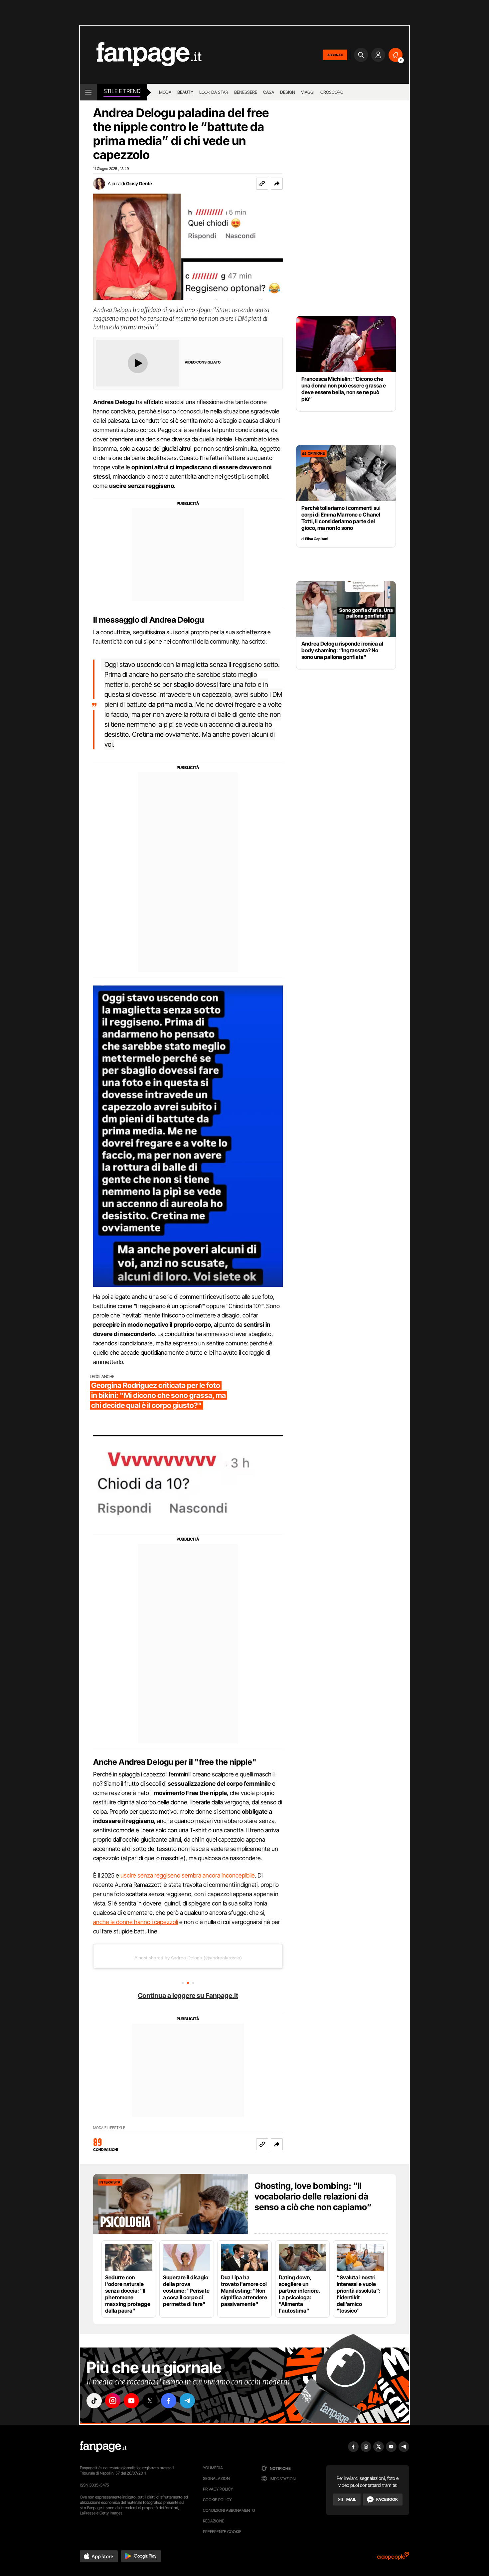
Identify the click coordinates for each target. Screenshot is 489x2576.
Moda (165, 92)
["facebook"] (169, 2401)
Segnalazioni (217, 2478)
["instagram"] (113, 2401)
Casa (269, 92)
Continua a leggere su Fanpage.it (188, 1996)
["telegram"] (187, 2401)
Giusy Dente (139, 183)
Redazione (214, 2521)
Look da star (214, 92)
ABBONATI (335, 55)
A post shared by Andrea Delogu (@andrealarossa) (188, 1958)
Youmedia (213, 2468)
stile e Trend (122, 91)
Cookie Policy (217, 2500)
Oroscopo (332, 92)
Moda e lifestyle (109, 2128)
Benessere (246, 92)
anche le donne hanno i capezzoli (136, 1922)
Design (288, 92)
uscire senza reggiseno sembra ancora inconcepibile (188, 1875)
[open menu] (88, 92)
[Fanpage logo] (141, 55)
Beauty (185, 92)
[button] (277, 184)
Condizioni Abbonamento (229, 2510)
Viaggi (308, 92)
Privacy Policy (218, 2489)
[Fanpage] (103, 2447)
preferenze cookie (222, 2532)
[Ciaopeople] (393, 2558)
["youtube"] (131, 2401)
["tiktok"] (94, 2401)
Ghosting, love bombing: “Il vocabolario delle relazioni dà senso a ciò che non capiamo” (313, 2196)
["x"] (150, 2401)
